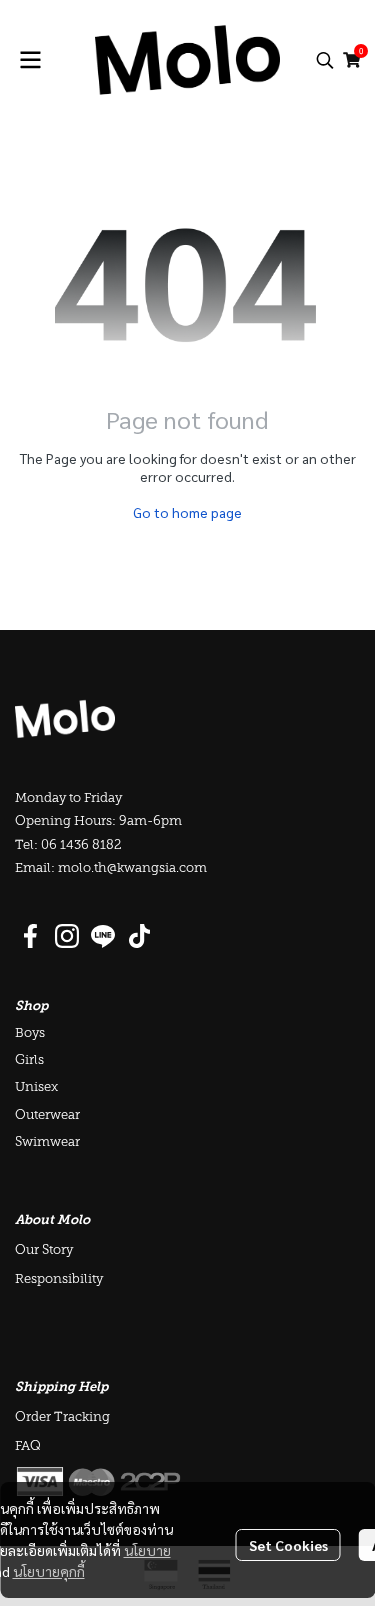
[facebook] (31, 936)
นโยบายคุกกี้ (49, 1571)
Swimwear (47, 1142)
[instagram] (67, 936)
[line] (103, 936)
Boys (30, 1033)
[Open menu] (30, 60)
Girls (29, 1060)
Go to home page (187, 512)
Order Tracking (62, 1417)
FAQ (28, 1446)
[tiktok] (139, 936)
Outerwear (47, 1115)
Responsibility (59, 1279)
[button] (325, 60)
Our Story (44, 1250)
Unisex (36, 1087)
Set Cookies (288, 1545)
